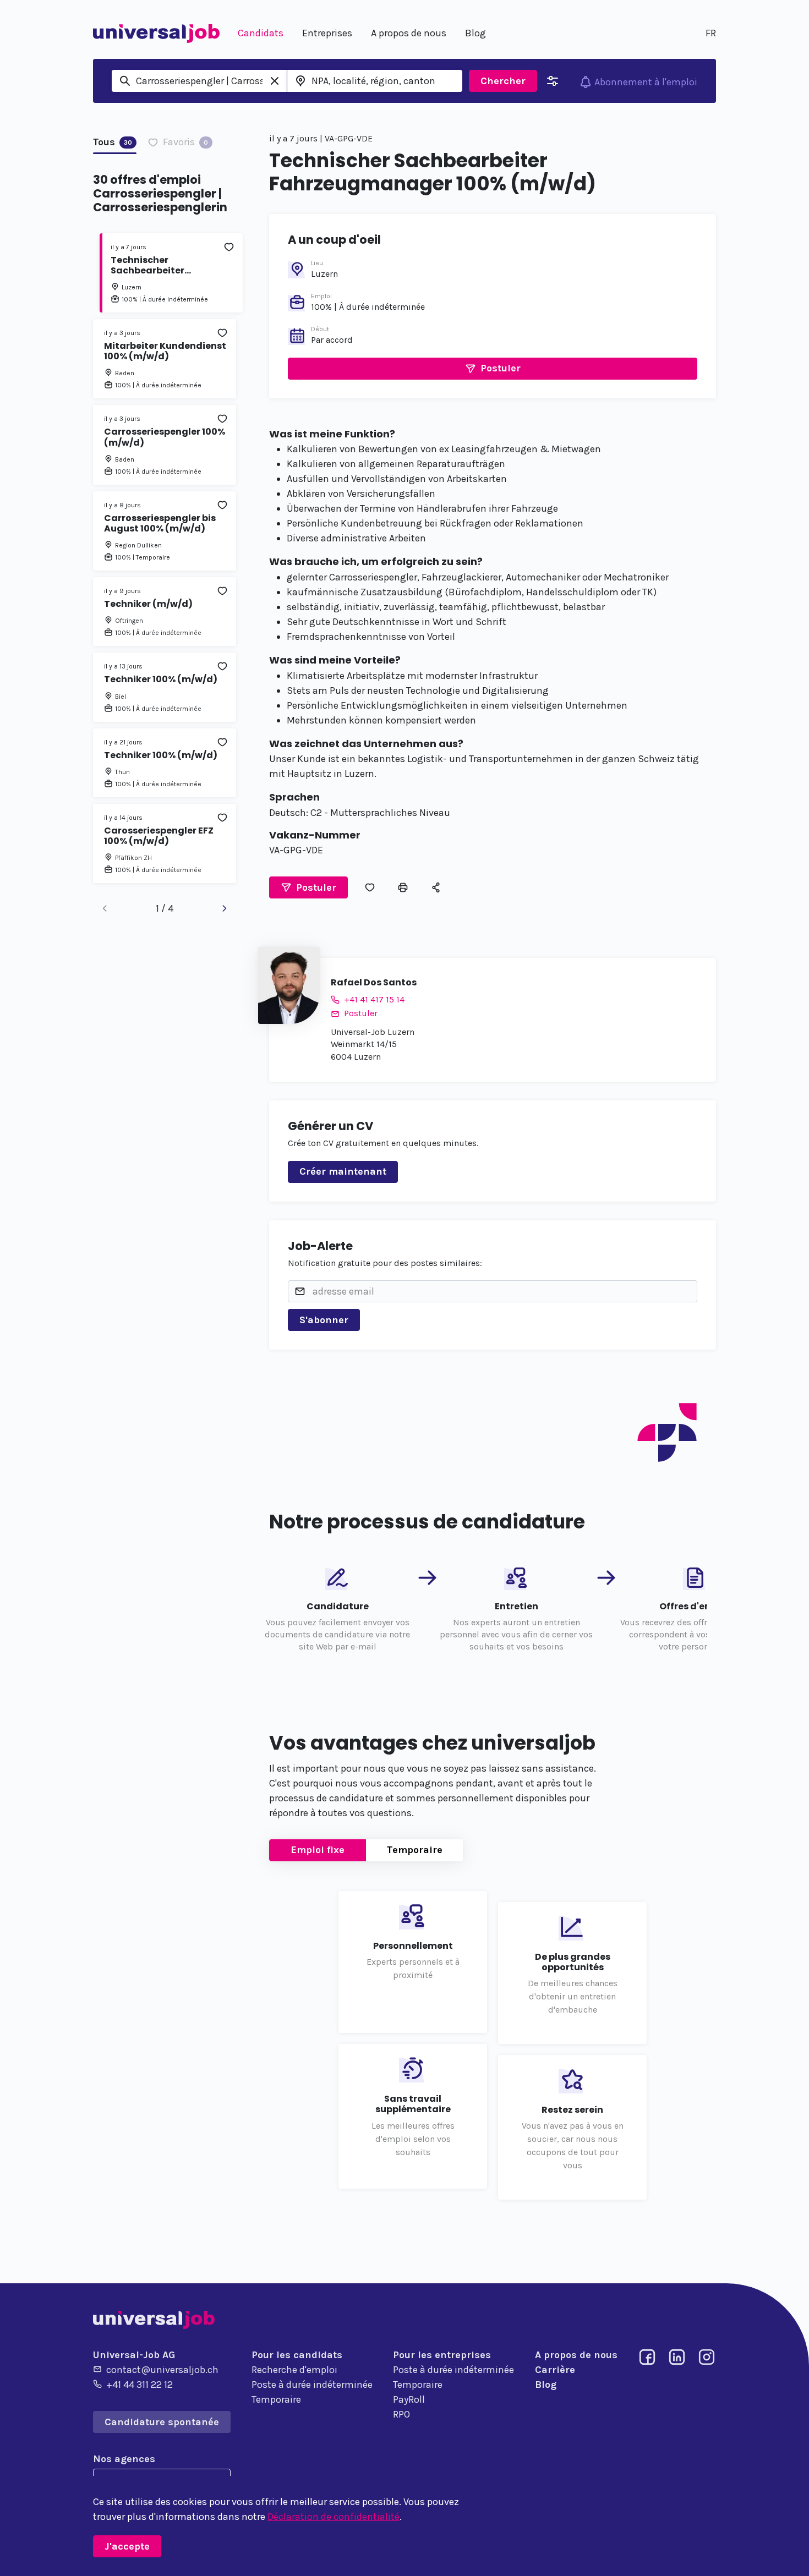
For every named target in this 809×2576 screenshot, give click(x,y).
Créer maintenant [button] (343, 1171)
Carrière (555, 2370)
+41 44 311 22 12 (140, 2385)
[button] (493, 369)
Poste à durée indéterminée (312, 2385)
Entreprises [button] (327, 33)
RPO (401, 2414)
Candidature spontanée (162, 2422)
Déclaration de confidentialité (334, 2517)
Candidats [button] (261, 33)
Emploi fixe (318, 1850)
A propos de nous (576, 2355)
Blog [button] (475, 33)
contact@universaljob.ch (162, 2370)
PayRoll (409, 2399)
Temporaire (415, 1850)
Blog (546, 2385)
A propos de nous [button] (409, 33)
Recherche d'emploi (294, 2370)
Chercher (503, 81)
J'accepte (127, 2546)
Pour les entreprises (442, 2355)
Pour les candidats (297, 2355)
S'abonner (324, 1320)
